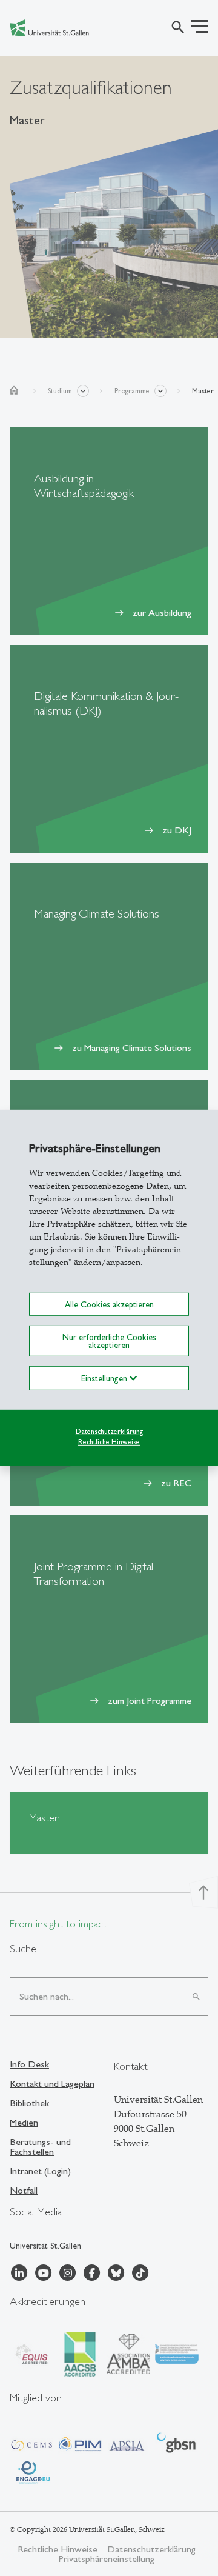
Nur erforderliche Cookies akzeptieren (109, 1341)
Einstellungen (105, 1378)
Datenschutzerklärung (109, 1432)
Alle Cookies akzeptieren (109, 1304)
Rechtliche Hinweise (109, 1441)
